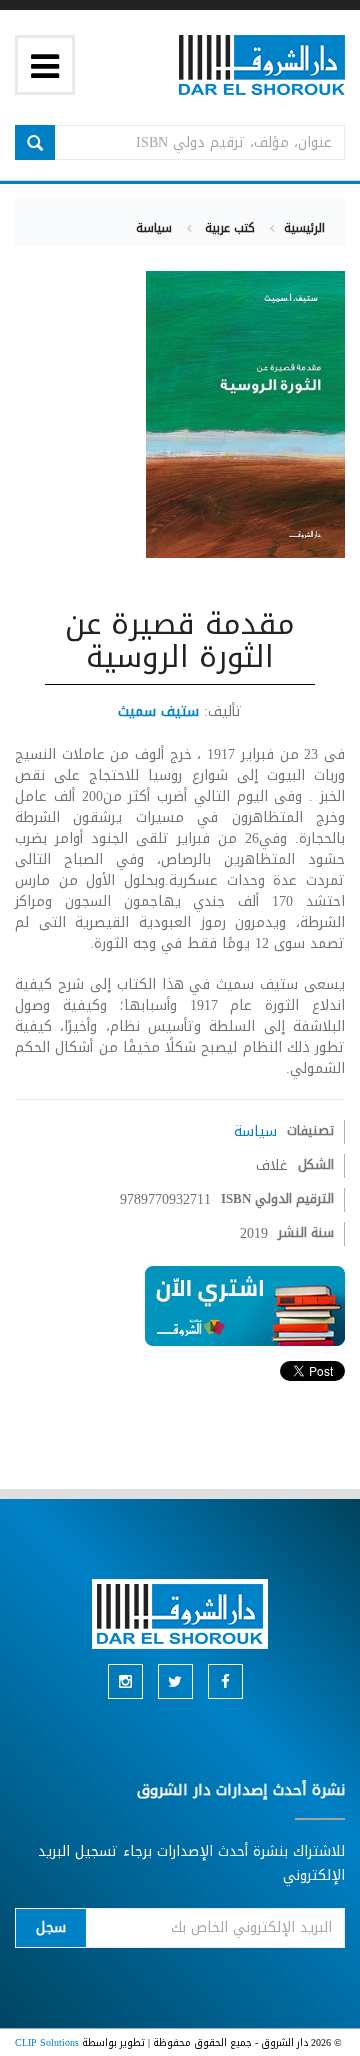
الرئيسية (304, 228)
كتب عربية (228, 228)
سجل (51, 1927)
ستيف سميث (158, 711)
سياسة (154, 228)
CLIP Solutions (47, 2042)
